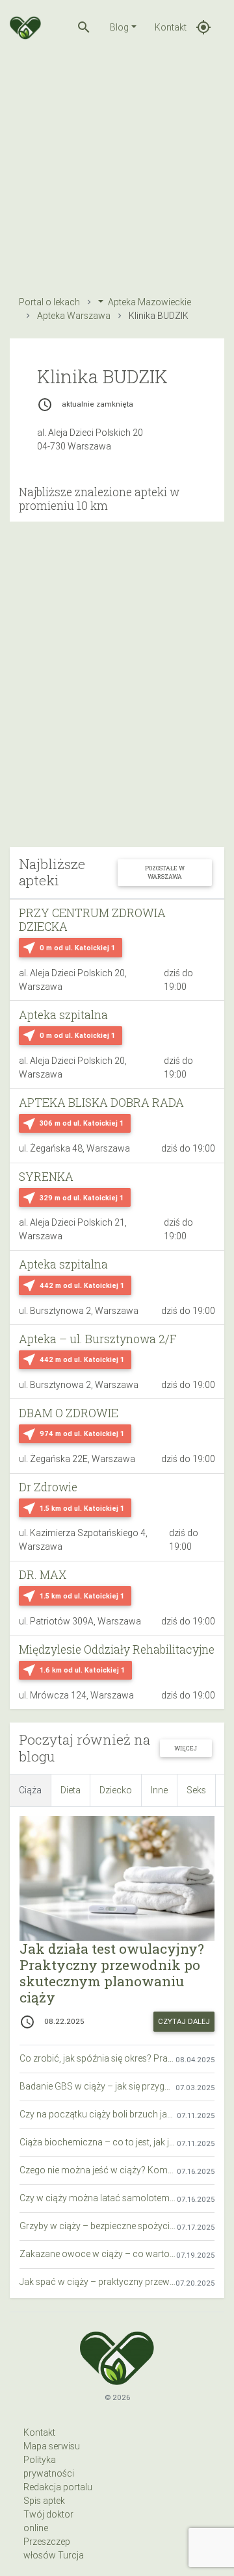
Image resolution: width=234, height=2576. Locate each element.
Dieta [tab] (71, 1790)
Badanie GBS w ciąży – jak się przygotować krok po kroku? (97, 2086)
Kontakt (171, 27)
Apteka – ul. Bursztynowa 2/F (98, 1339)
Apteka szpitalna (63, 1015)
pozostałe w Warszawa (165, 872)
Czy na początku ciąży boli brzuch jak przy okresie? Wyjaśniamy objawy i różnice (98, 2114)
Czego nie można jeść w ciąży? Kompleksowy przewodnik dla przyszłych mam (98, 2170)
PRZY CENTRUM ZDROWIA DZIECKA (92, 920)
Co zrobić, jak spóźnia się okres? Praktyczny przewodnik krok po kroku (97, 2058)
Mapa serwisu (52, 2446)
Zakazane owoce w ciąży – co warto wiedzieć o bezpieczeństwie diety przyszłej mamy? (98, 2254)
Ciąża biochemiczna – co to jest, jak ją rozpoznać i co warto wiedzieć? (98, 2142)
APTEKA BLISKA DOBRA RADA (101, 1103)
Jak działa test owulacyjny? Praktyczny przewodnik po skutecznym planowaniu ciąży (112, 1973)
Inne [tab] (159, 1790)
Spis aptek (44, 2501)
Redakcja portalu (58, 2487)
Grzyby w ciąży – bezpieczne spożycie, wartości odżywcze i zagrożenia (98, 2226)
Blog (119, 27)
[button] (84, 27)
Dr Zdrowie (48, 1487)
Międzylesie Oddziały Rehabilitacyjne (117, 1649)
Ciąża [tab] (30, 1790)
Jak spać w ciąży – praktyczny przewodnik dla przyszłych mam (97, 2282)
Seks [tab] (196, 1790)
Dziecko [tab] (116, 1790)
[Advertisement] (117, 171)
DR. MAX (43, 1575)
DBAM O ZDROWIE (69, 1413)
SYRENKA (46, 1177)
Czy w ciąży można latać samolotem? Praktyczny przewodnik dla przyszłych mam (98, 2198)
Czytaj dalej (184, 2021)
